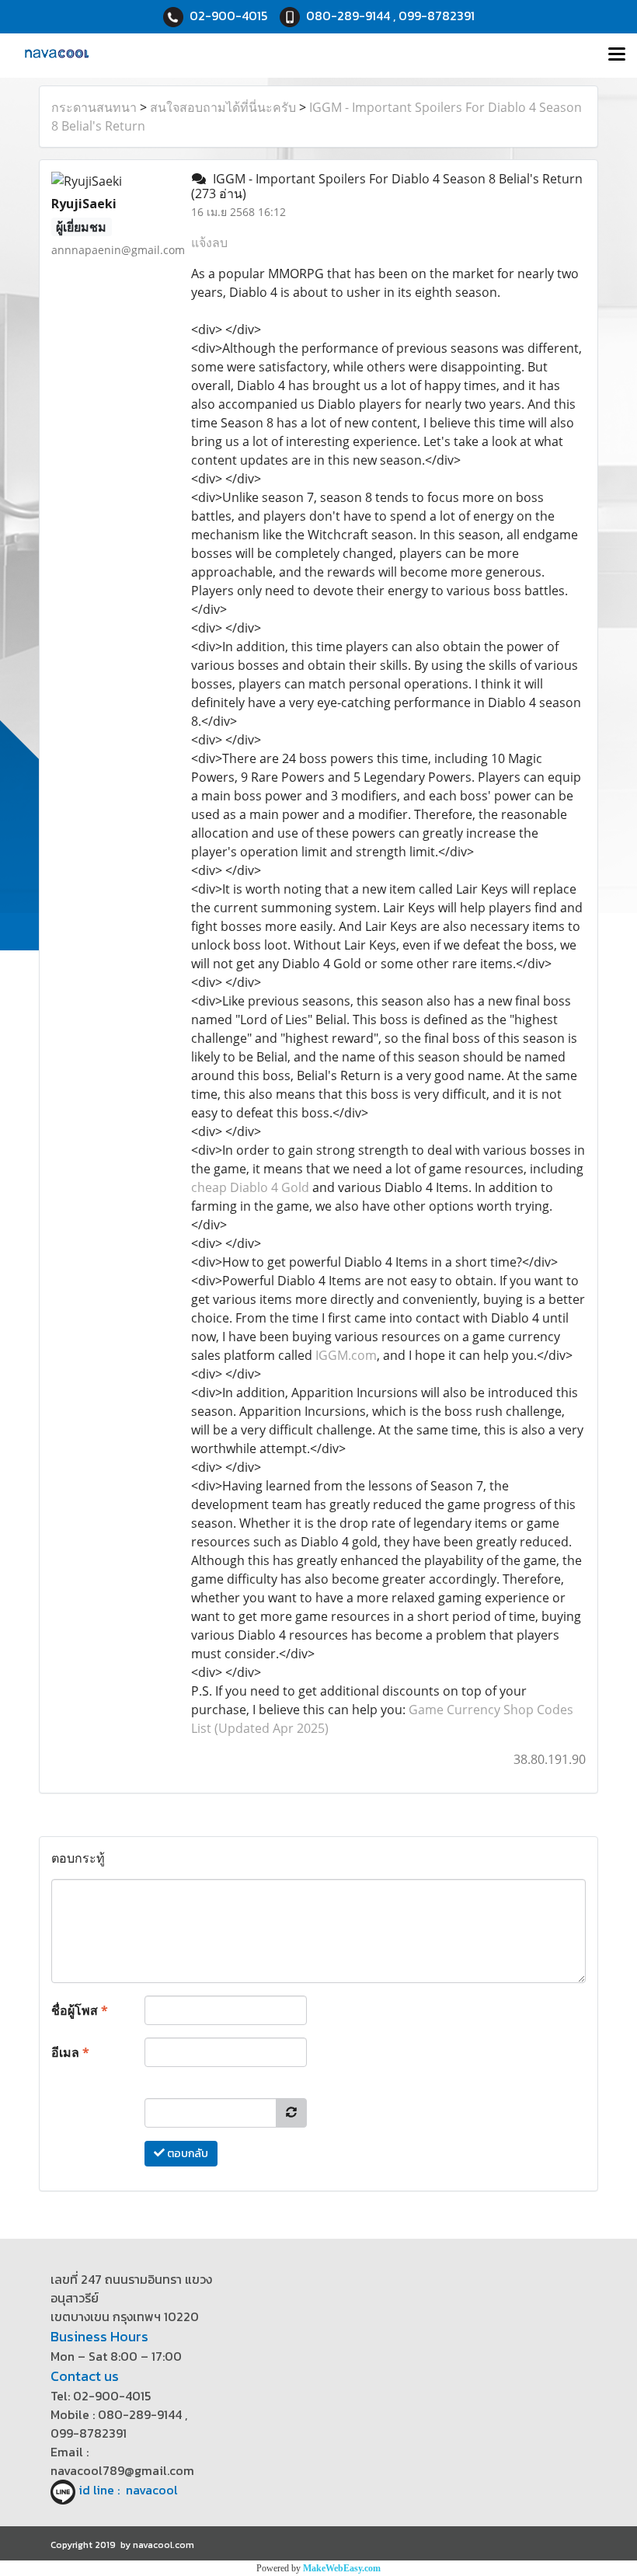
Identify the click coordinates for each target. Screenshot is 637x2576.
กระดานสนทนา (94, 107)
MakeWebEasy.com (342, 2568)
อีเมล (70, 2052)
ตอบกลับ (186, 2154)
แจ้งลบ (209, 242)
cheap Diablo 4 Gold (250, 1187)
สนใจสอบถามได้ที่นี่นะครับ (223, 107)
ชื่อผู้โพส (80, 2010)
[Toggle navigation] (617, 55)
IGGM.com (346, 1355)
